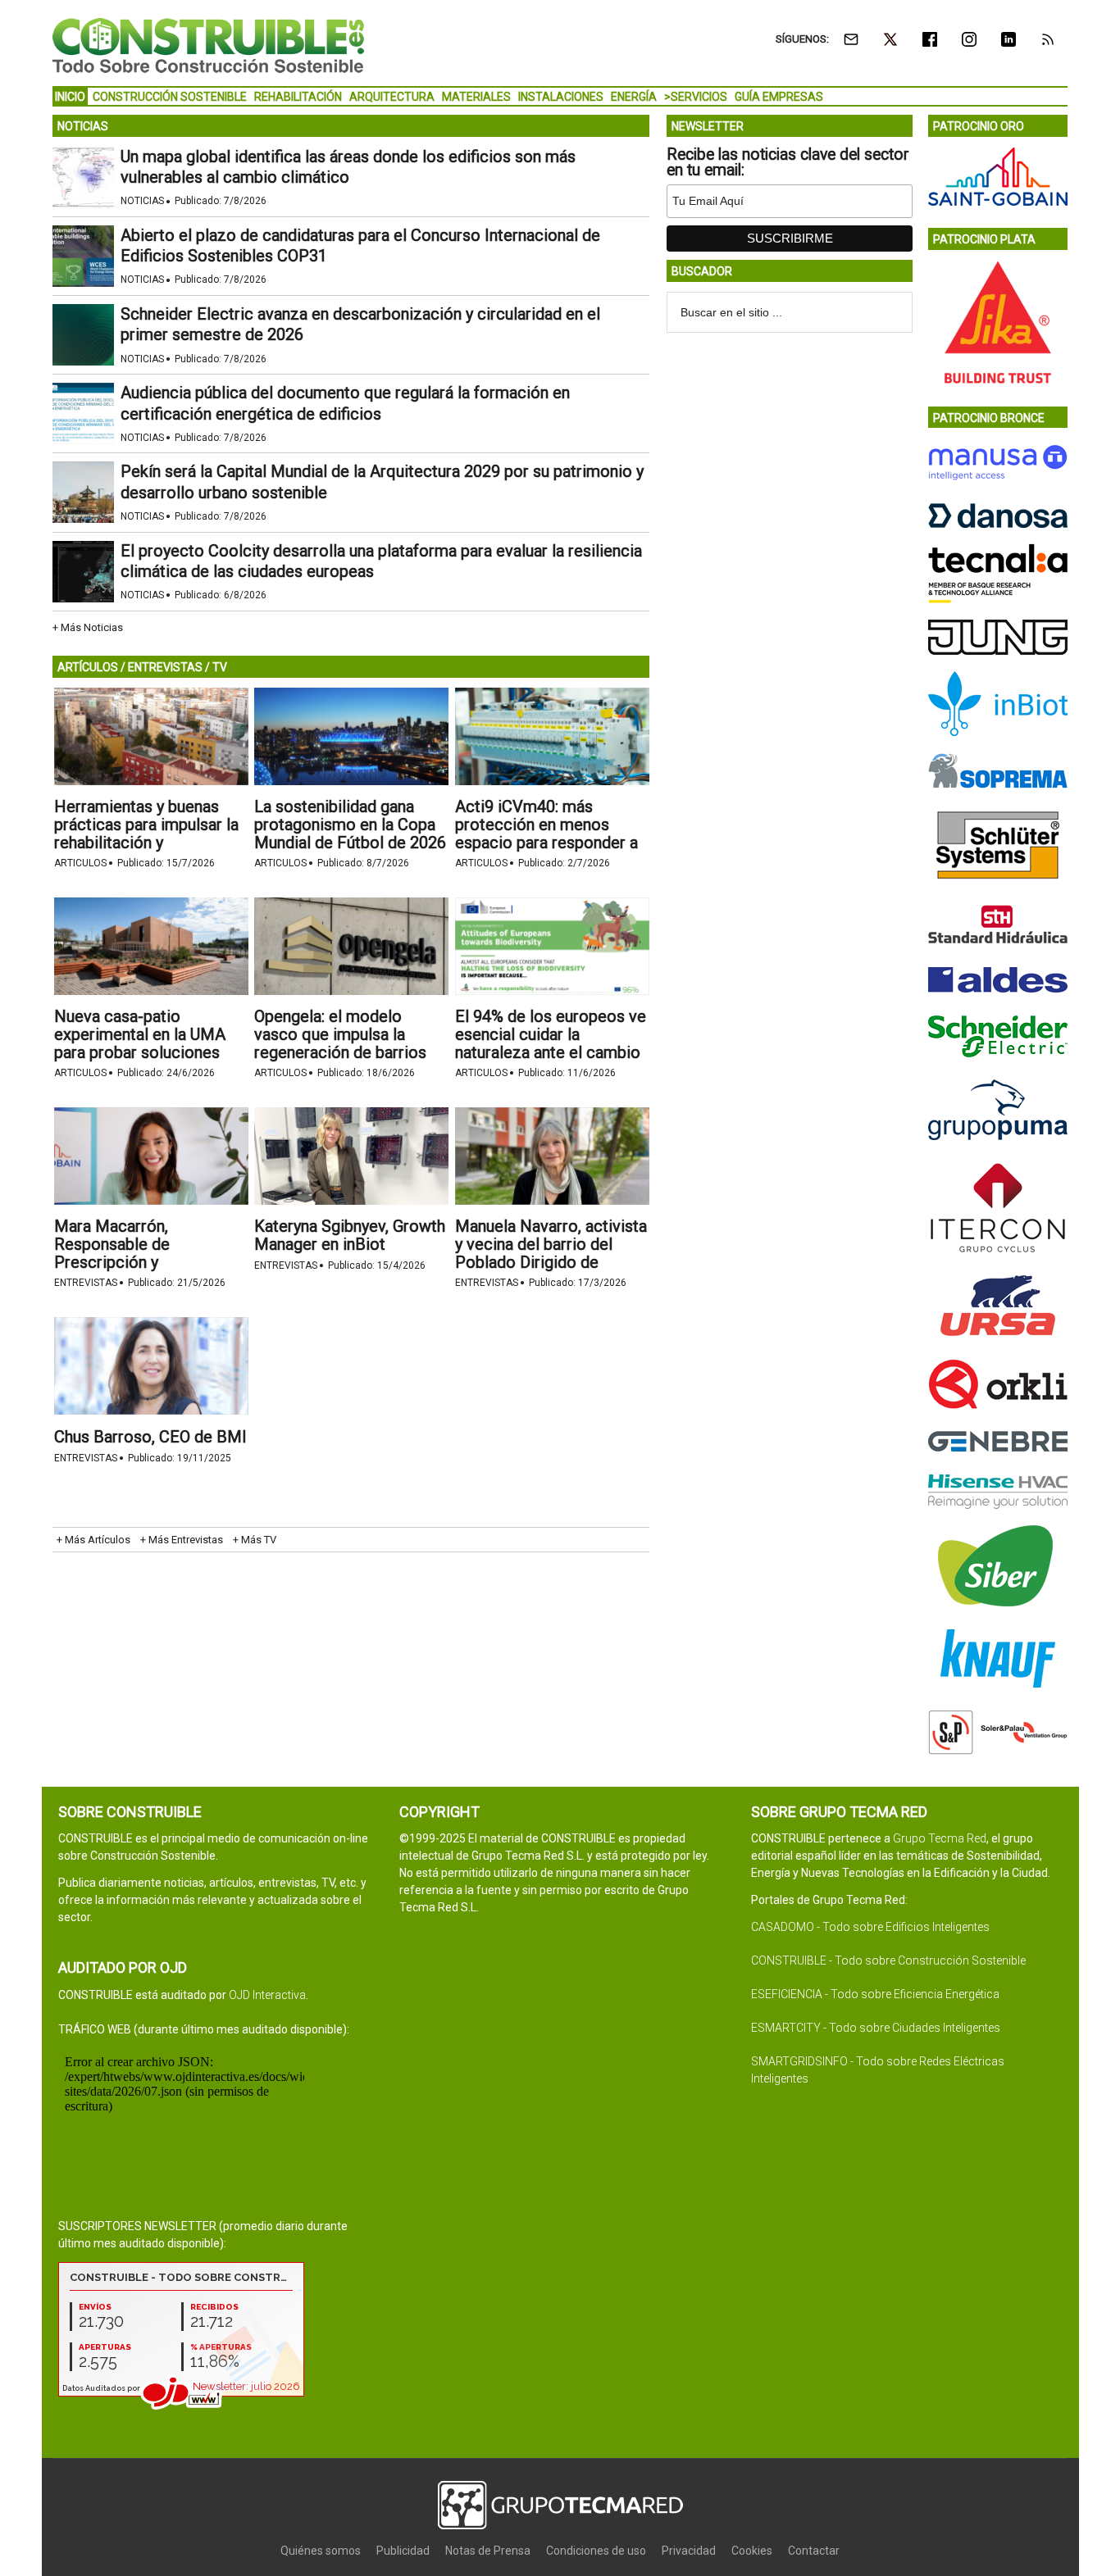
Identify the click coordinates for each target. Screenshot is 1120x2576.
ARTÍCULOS (88, 667)
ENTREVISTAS (165, 667)
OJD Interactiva (267, 1995)
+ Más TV (255, 1540)
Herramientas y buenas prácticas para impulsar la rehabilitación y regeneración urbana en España (146, 843)
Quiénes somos (321, 2551)
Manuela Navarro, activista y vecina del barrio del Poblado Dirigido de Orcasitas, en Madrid (551, 1253)
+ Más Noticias (88, 627)
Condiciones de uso (596, 2551)
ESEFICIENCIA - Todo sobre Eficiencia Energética (875, 1994)
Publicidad (403, 2551)
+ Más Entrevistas (182, 1540)
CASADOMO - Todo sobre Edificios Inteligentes (870, 1927)
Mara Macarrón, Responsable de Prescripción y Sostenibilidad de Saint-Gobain (139, 1262)
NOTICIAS (83, 126)
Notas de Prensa (488, 2551)
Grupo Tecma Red (940, 1838)
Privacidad (689, 2551)
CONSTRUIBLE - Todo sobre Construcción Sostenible (888, 1960)
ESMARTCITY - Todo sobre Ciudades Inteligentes (876, 2028)
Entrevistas (86, 1283)
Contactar (814, 2551)
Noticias (142, 201)
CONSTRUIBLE (208, 45)
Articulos (80, 863)
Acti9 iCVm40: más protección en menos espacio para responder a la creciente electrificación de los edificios (552, 843)
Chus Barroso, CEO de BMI (150, 1437)
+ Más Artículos (93, 1540)
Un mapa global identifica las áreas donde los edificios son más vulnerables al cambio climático (348, 167)
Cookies (752, 2551)
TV (220, 667)
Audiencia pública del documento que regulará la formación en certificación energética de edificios (345, 403)
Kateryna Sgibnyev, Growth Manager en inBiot (350, 1235)
